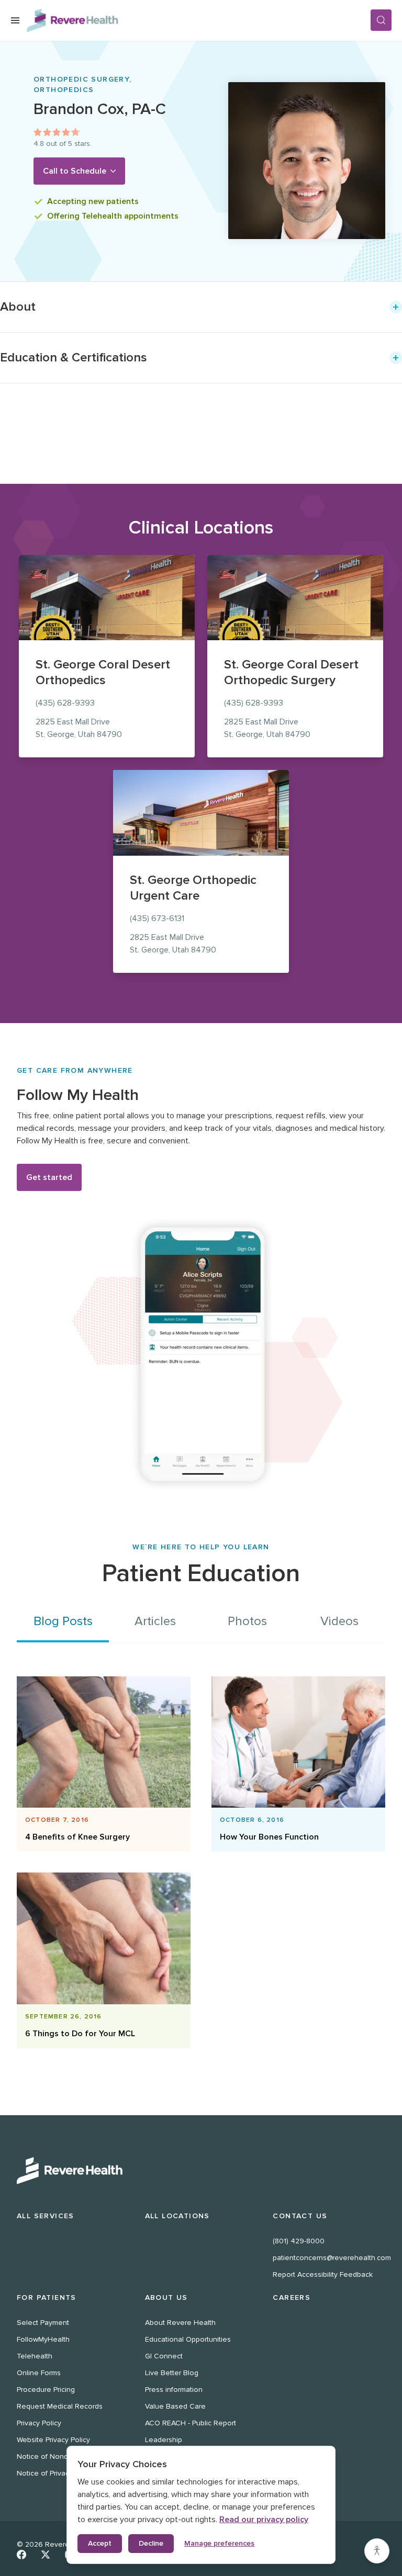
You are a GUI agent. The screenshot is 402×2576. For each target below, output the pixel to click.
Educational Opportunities (188, 2339)
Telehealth (35, 2356)
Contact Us (300, 2216)
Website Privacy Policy (53, 2440)
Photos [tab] (247, 1621)
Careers (292, 2297)
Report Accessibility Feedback (323, 2274)
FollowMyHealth (43, 2339)
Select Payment (43, 2323)
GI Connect (164, 2356)
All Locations (177, 2216)
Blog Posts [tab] (63, 1621)
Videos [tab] (339, 1621)
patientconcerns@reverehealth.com (332, 2258)
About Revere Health (180, 2323)
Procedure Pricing (46, 2390)
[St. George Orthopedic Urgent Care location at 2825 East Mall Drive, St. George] (201, 813)
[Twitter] (46, 2555)
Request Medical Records (60, 2406)
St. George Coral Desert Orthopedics (103, 672)
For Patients (47, 2297)
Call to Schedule (75, 171)
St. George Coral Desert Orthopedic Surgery (291, 672)
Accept (100, 2543)
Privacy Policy (39, 2423)
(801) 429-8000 (299, 2241)
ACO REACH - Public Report (191, 2423)
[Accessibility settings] (377, 2551)
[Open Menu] (15, 20)
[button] (201, 307)
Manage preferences (219, 2543)
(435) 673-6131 (157, 918)
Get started (49, 1177)
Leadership (164, 2440)
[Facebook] (21, 2555)
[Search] (381, 20)
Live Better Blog (172, 2373)
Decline (151, 2543)
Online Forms (39, 2373)
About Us (166, 2297)
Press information (174, 2390)
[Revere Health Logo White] (201, 2171)
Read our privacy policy (264, 2520)
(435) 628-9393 (65, 703)
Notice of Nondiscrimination (63, 2456)
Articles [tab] (155, 1621)
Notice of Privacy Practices (61, 2473)
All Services (46, 2216)
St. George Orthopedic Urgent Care (193, 888)
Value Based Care (175, 2406)
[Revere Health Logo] (198, 20)
